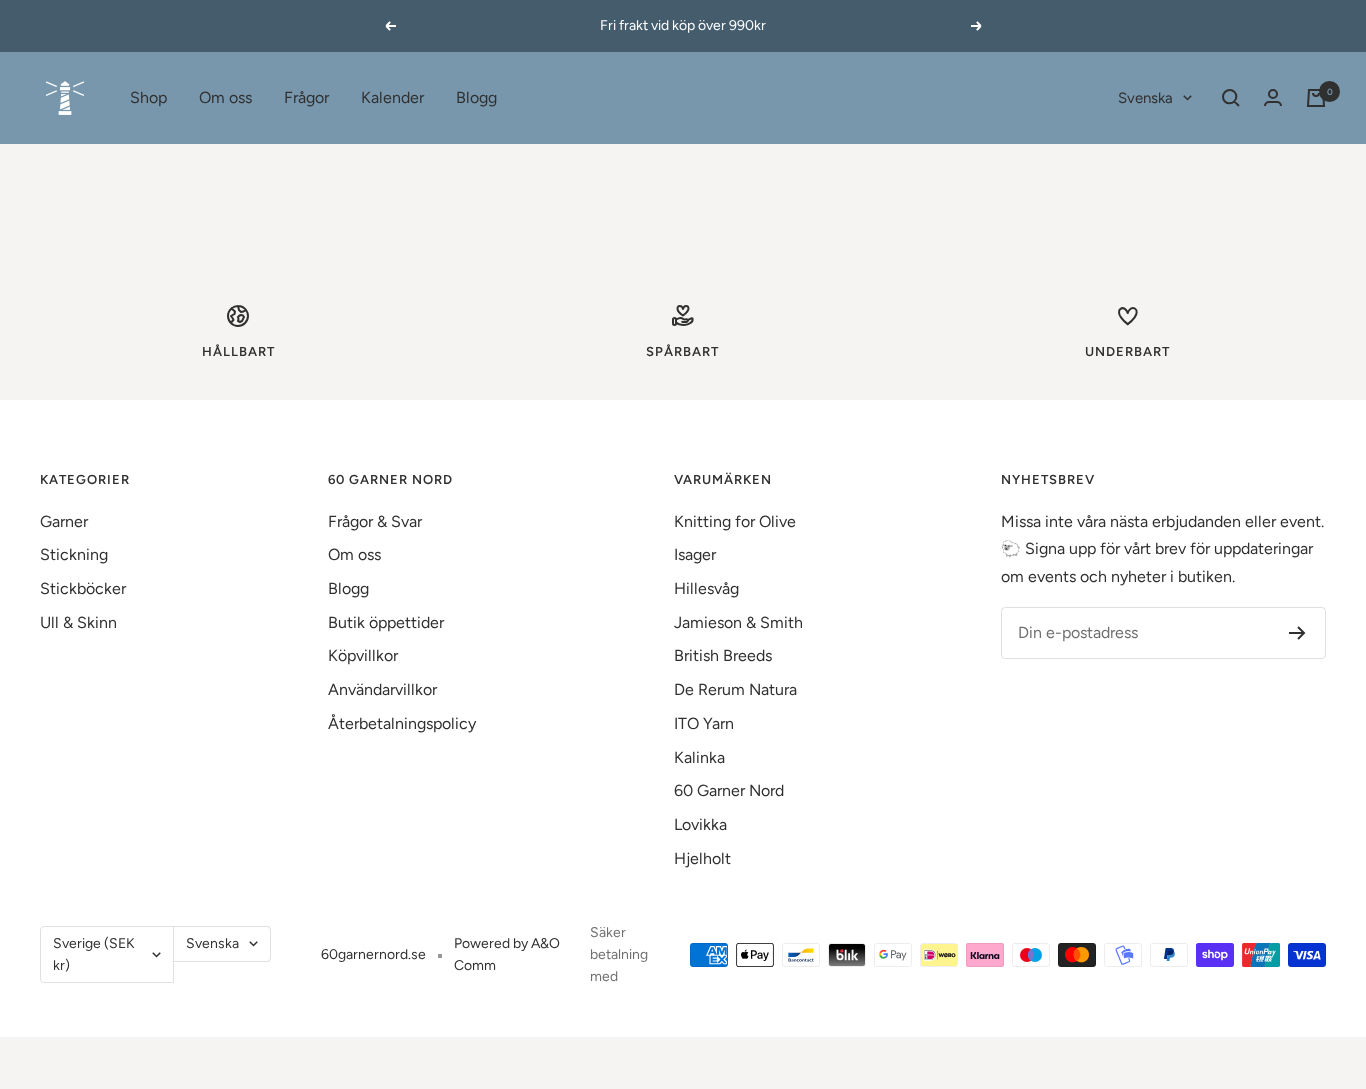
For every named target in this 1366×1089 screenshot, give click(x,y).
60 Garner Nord (729, 790)
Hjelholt (702, 858)
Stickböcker (83, 588)
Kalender (392, 97)
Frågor (306, 97)
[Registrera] (1297, 633)
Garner (64, 521)
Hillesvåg (706, 588)
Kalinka (699, 757)
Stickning (74, 554)
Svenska (1145, 98)
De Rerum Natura (735, 689)
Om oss (225, 97)
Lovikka (700, 824)
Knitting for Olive (735, 521)
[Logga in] (1273, 97)
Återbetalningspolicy (402, 723)
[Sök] (1231, 98)
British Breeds (723, 655)
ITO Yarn (704, 723)
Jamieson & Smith (738, 622)
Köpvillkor (363, 655)
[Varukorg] (1316, 98)
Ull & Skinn (78, 622)
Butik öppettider (386, 622)
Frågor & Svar (375, 521)
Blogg (476, 97)
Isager (695, 554)
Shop (148, 97)
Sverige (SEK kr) (94, 954)
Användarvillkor (382, 689)
